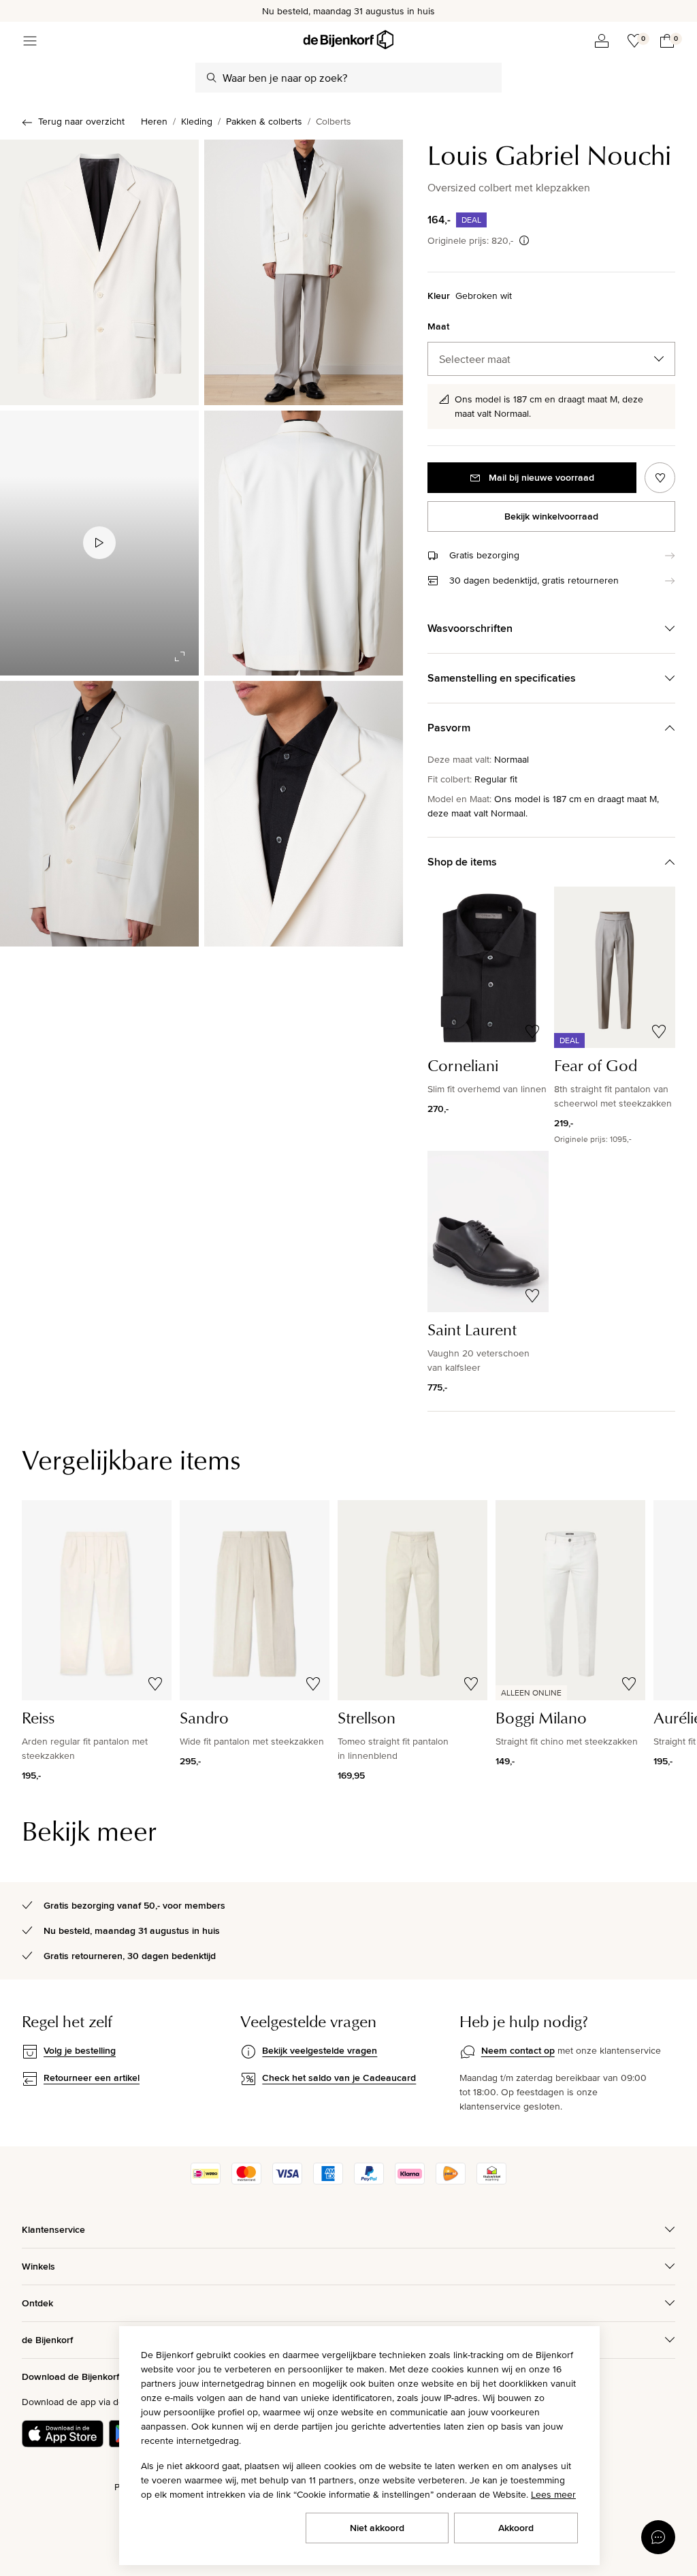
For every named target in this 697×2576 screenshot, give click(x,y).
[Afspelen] (99, 543)
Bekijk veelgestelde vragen (320, 2050)
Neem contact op (518, 2050)
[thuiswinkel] (491, 2181)
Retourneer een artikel (92, 2078)
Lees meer (553, 2494)
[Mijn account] (602, 41)
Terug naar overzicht (81, 121)
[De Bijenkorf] (348, 40)
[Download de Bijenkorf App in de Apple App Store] (63, 2434)
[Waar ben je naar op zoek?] (212, 78)
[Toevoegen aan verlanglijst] (660, 478)
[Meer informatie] (524, 240)
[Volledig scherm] (180, 656)
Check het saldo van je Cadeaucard (339, 2078)
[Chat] (658, 2537)
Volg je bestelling (80, 2050)
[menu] (30, 41)
